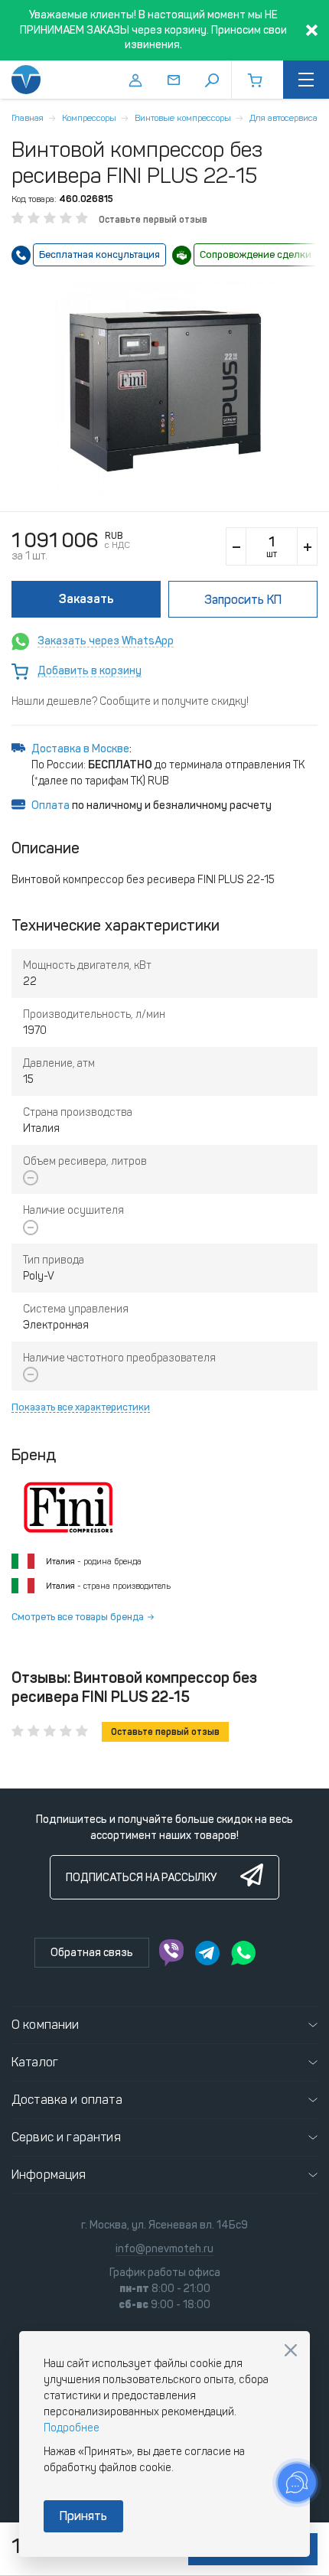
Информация (49, 2175)
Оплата (50, 805)
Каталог (35, 2062)
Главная (28, 118)
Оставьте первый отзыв (153, 220)
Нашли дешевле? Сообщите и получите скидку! (130, 701)
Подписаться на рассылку (141, 1878)
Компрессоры (89, 118)
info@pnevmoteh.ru (164, 2249)
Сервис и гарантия (66, 2137)
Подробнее (72, 2428)
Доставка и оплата (67, 2100)
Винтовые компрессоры (183, 118)
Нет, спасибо (291, 2350)
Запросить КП (243, 600)
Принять (83, 2516)
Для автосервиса (283, 118)
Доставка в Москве (80, 749)
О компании (46, 2025)
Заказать (86, 599)
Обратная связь (92, 1953)
